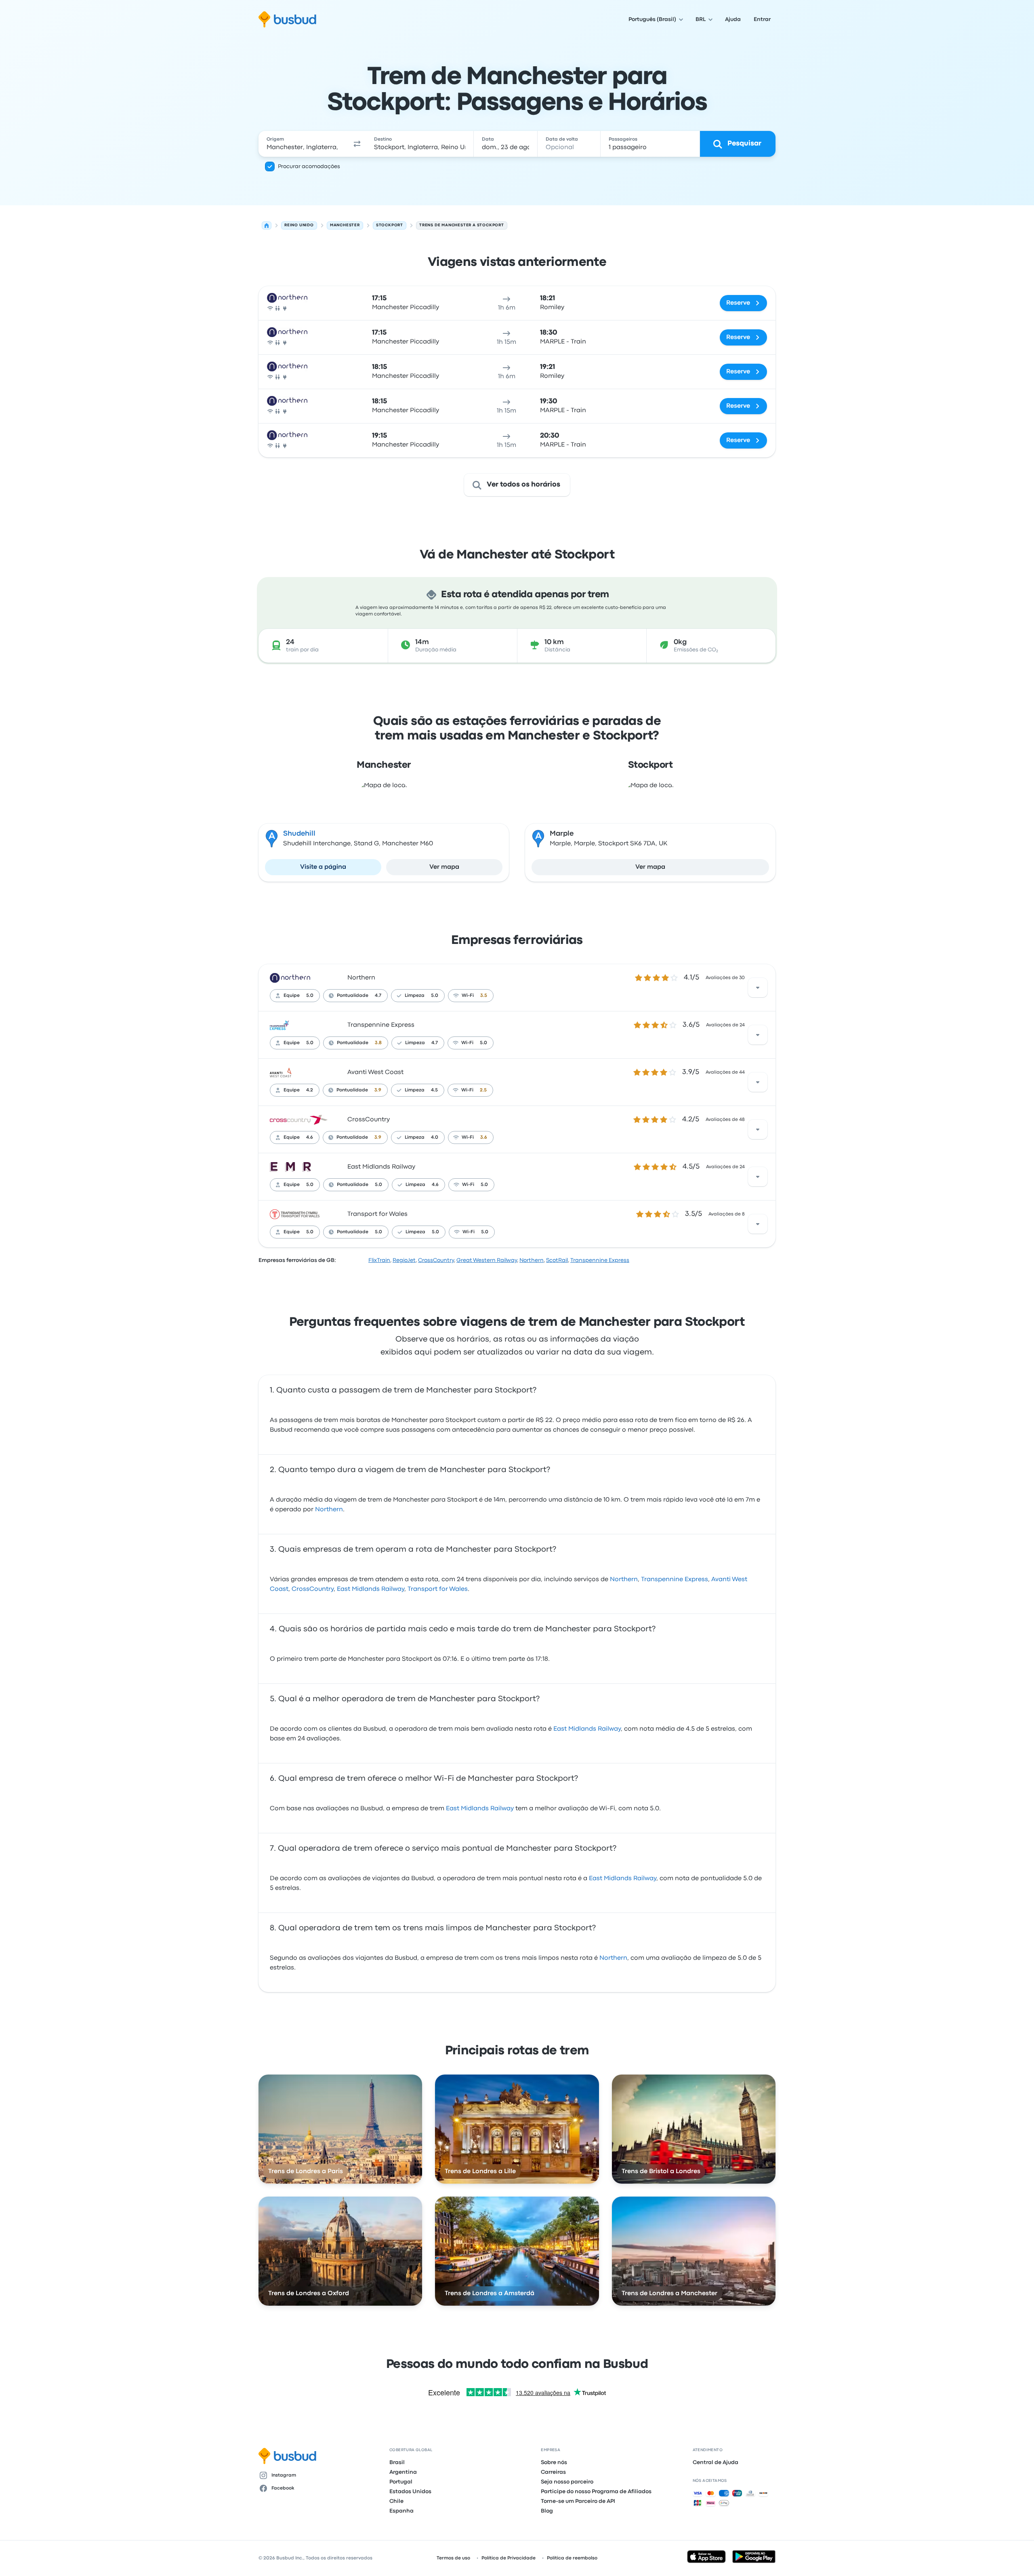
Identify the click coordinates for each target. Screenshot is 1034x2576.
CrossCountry (369, 1120)
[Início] (267, 225)
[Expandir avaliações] (758, 988)
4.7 (378, 996)
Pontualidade (353, 996)
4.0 (435, 1137)
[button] (357, 144)
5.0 (310, 996)
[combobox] (303, 144)
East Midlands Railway (381, 1167)
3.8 (378, 1043)
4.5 (434, 1090)
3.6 (484, 1137)
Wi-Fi (468, 996)
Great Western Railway (487, 1260)
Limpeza (415, 996)
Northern (361, 978)
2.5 (483, 1090)
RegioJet (404, 1260)
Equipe (292, 996)
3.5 (484, 996)
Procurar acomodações (309, 166)
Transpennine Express (381, 1025)
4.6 (310, 1137)
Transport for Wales (377, 1214)
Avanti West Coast (375, 1072)
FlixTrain (379, 1260)
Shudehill (299, 834)
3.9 (378, 1090)
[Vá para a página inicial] (287, 19)
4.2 (310, 1090)
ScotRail (557, 1260)
